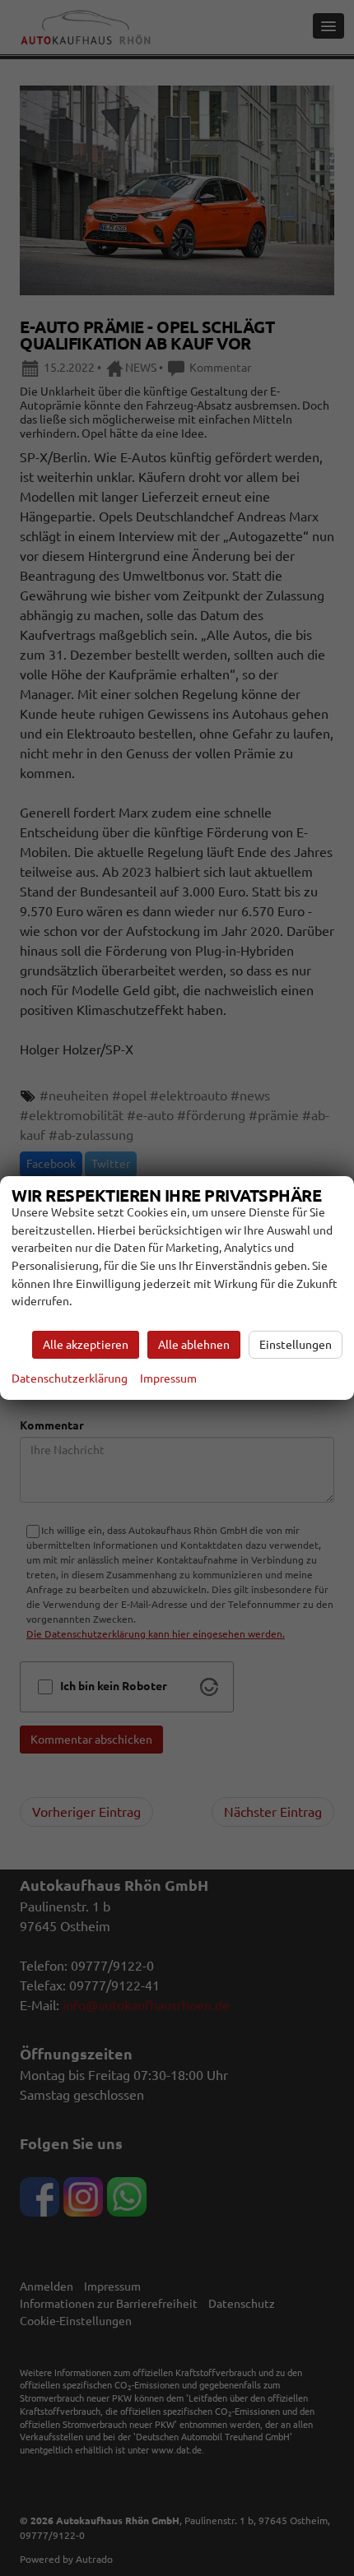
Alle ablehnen (194, 1345)
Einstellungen (296, 1345)
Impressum (168, 1378)
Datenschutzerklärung (70, 1378)
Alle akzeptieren (86, 1345)
